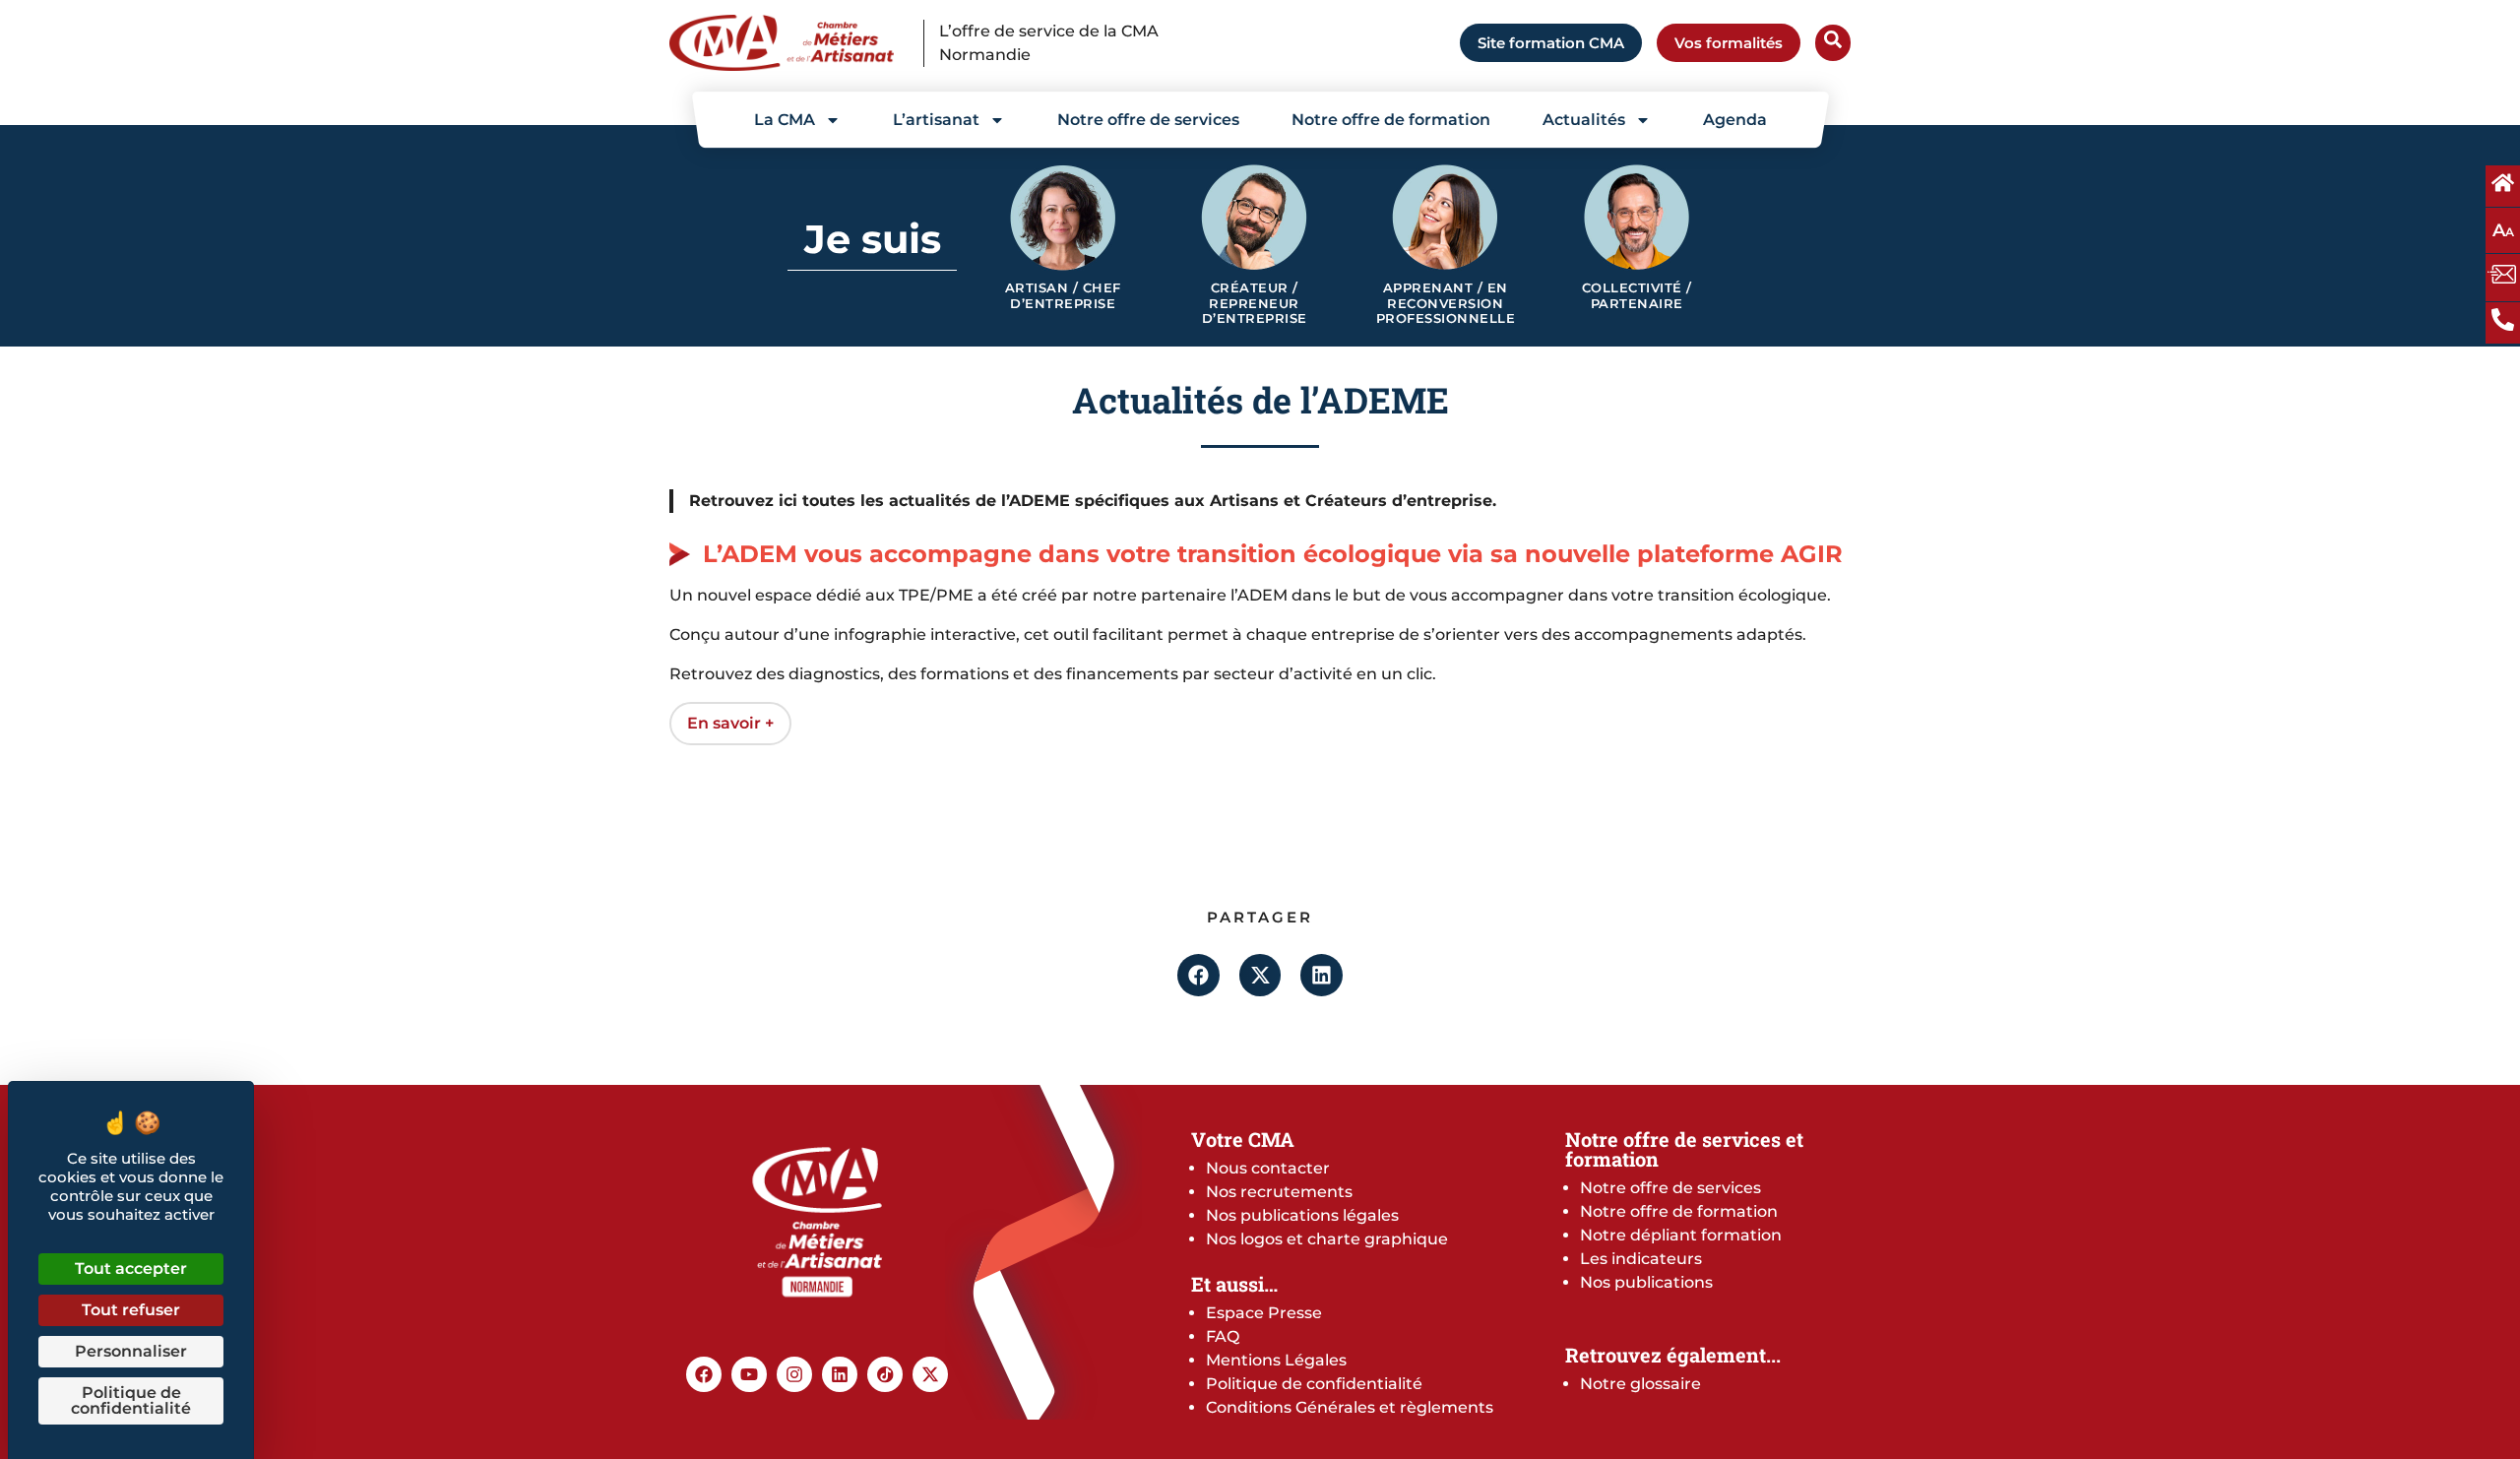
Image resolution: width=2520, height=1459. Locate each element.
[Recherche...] (1833, 43)
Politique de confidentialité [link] (131, 1400)
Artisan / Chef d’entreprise (1063, 296)
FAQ (1223, 1336)
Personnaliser (131, 1351)
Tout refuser (131, 1310)
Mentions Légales (1276, 1360)
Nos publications (1646, 1282)
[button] (1198, 975)
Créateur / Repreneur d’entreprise (1255, 303)
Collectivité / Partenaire (1637, 296)
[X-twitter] (930, 1374)
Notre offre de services (1148, 120)
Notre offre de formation (1391, 120)
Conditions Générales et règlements (1350, 1407)
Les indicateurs (1641, 1259)
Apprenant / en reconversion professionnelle (1446, 303)
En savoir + (730, 723)
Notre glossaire (1640, 1384)
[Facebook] (704, 1374)
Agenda (1735, 120)
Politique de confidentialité (1314, 1384)
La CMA (785, 120)
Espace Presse (1264, 1313)
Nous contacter (1268, 1168)
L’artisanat (936, 120)
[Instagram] (794, 1374)
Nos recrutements (1279, 1192)
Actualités (1584, 120)
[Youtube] (749, 1374)
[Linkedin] (840, 1374)
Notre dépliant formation (1681, 1235)
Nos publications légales (1302, 1215)
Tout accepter (131, 1269)
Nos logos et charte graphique (1327, 1239)
